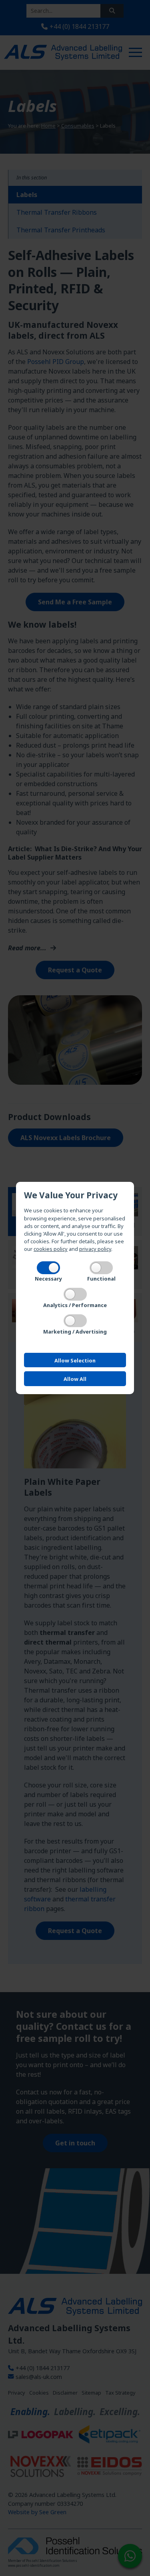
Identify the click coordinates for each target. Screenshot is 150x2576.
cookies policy (51, 1249)
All (75, 1379)
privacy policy (95, 1249)
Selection (75, 1360)
